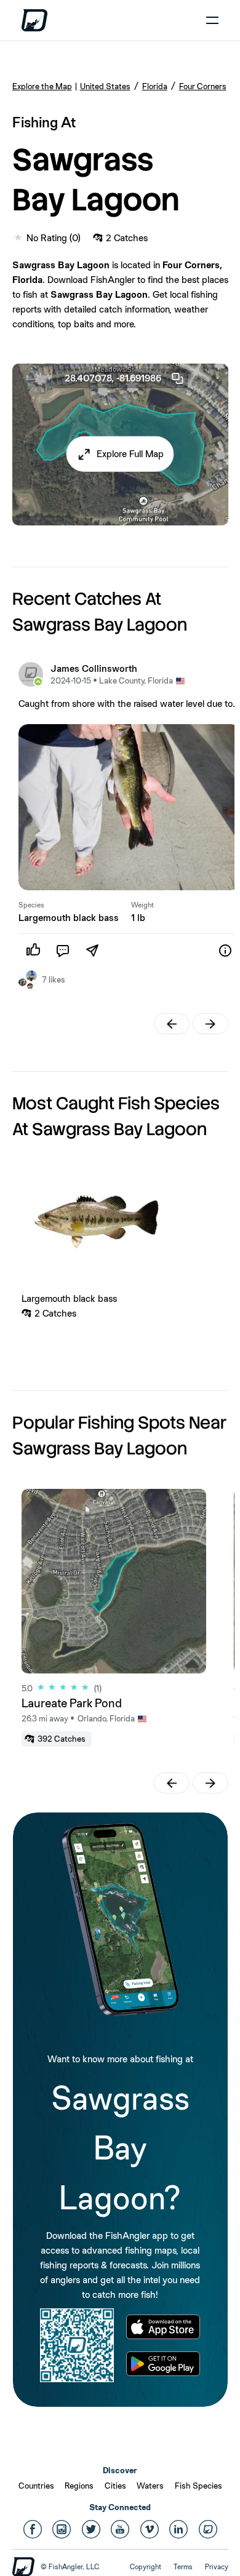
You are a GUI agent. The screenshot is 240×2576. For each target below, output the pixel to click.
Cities (115, 2486)
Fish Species (198, 2486)
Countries (36, 2486)
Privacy (217, 2567)
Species (31, 905)
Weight (142, 905)
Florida (155, 86)
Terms (183, 2567)
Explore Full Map (130, 454)
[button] (120, 454)
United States (105, 86)
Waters (150, 2486)
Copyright (146, 2567)
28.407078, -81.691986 (113, 378)
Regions (79, 2486)
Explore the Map (42, 86)
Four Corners (203, 86)
